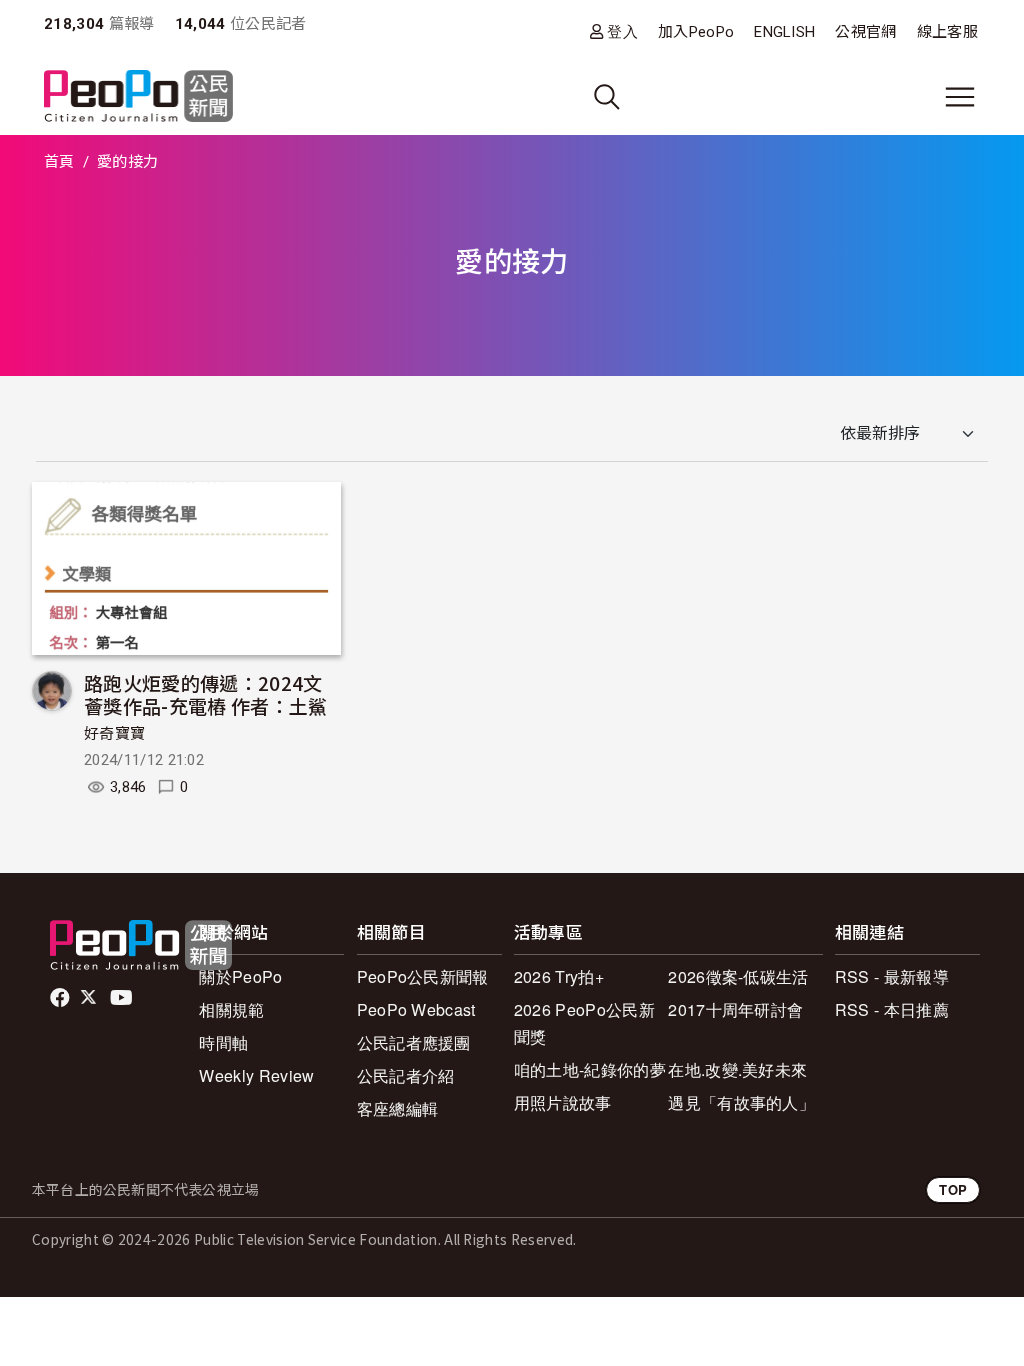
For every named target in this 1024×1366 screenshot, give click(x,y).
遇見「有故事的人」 (741, 1102)
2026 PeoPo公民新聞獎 (584, 1023)
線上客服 (947, 32)
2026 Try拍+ (559, 976)
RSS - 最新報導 (892, 976)
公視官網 (865, 32)
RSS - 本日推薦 (892, 1009)
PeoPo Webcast (416, 1009)
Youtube (123, 998)
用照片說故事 (563, 1102)
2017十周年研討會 (735, 1009)
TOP (953, 1189)
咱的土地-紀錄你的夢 (590, 1069)
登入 (622, 31)
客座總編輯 (398, 1108)
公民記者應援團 (414, 1042)
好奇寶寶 (114, 734)
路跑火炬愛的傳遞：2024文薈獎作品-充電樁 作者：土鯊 (205, 694)
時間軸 (223, 1042)
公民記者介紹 (406, 1075)
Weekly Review (256, 1075)
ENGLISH (784, 32)
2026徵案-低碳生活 (738, 976)
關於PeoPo (240, 976)
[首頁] (138, 97)
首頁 (59, 162)
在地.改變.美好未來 (737, 1069)
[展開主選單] (960, 97)
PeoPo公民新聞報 (423, 976)
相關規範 (231, 1009)
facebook (61, 998)
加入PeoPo (696, 32)
